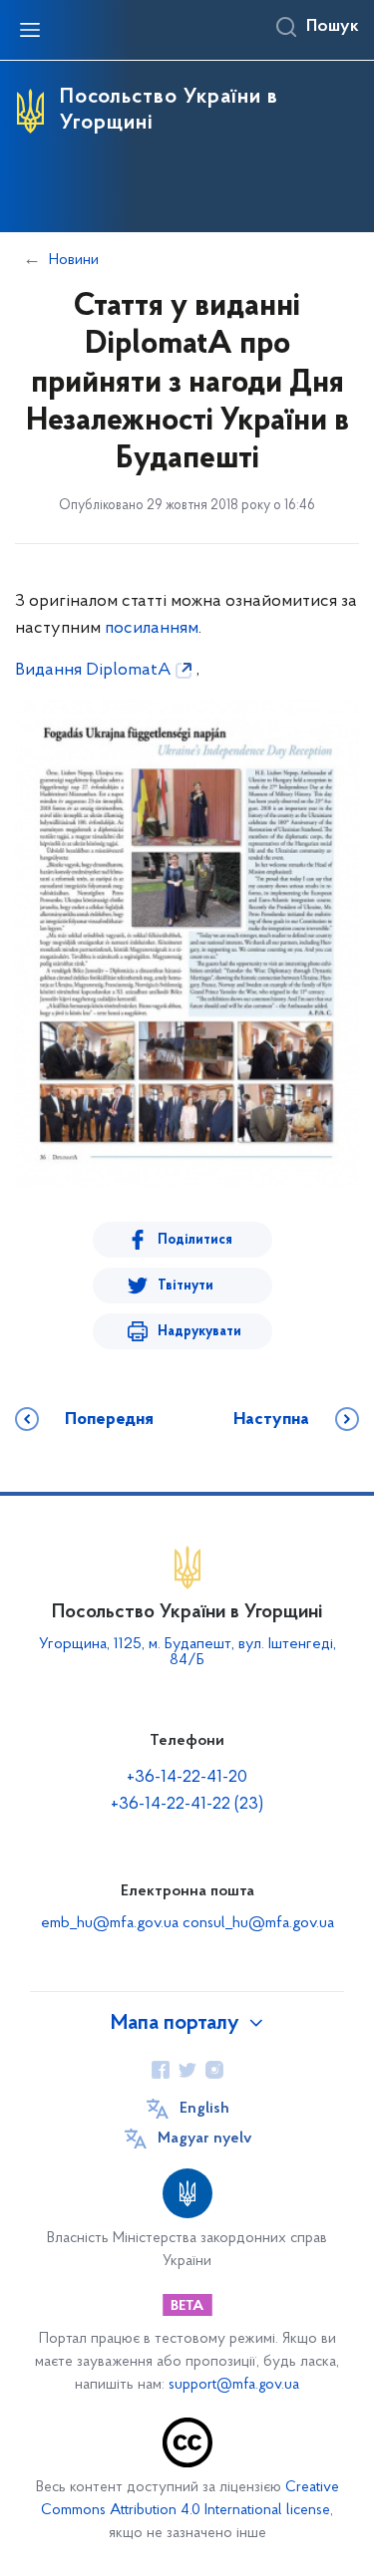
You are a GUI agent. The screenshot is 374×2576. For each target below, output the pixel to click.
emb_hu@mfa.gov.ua (110, 1923)
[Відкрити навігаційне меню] (30, 30)
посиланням (152, 629)
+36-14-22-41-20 (187, 1778)
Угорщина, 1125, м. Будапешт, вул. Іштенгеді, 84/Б (187, 1652)
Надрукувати (199, 1332)
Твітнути (186, 1286)
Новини (74, 260)
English (204, 2109)
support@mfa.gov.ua (234, 2385)
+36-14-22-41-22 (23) (187, 1805)
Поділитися (195, 1240)
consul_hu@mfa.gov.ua (258, 1923)
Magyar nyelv (204, 2139)
